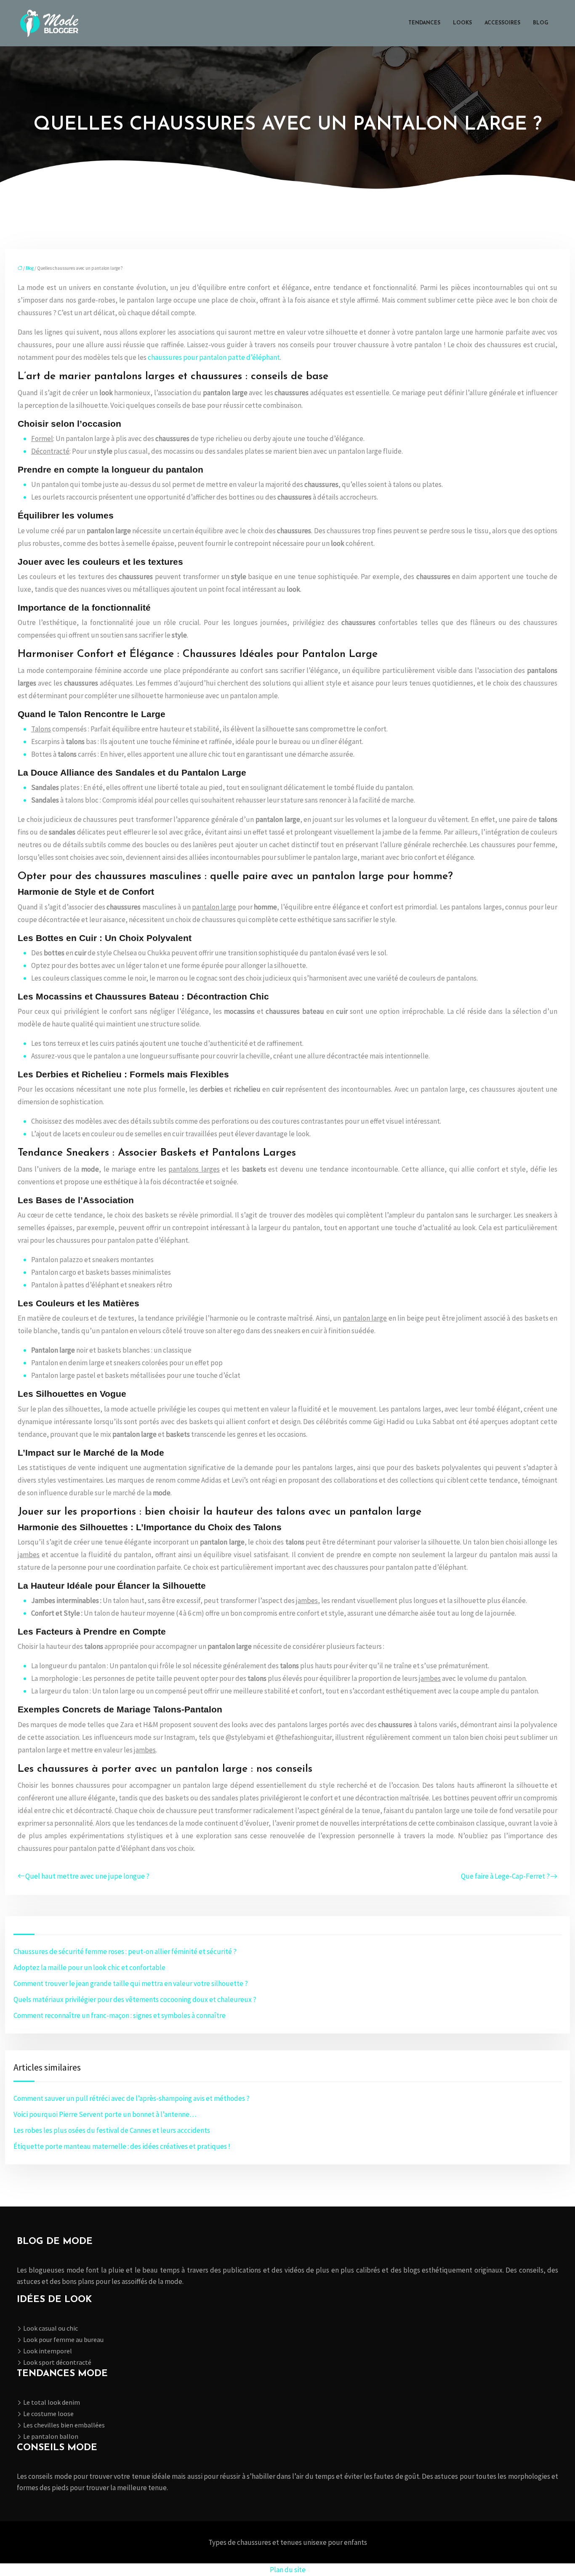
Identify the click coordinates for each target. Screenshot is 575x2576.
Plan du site (288, 2570)
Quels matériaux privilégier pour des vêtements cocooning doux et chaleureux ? (135, 1999)
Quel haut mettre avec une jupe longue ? (87, 1876)
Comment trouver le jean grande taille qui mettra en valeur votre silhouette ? (131, 1983)
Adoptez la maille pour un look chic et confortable (89, 1967)
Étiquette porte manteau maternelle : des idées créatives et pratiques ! (122, 2146)
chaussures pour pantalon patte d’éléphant (214, 357)
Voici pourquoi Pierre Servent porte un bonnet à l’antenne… (105, 2114)
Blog (541, 23)
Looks (462, 23)
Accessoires (502, 23)
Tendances (424, 23)
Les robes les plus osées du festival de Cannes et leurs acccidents (112, 2130)
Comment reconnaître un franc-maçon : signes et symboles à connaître (120, 2015)
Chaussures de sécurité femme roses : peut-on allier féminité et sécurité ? (125, 1951)
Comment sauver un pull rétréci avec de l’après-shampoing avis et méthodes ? (132, 2098)
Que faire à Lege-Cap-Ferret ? (505, 1876)
